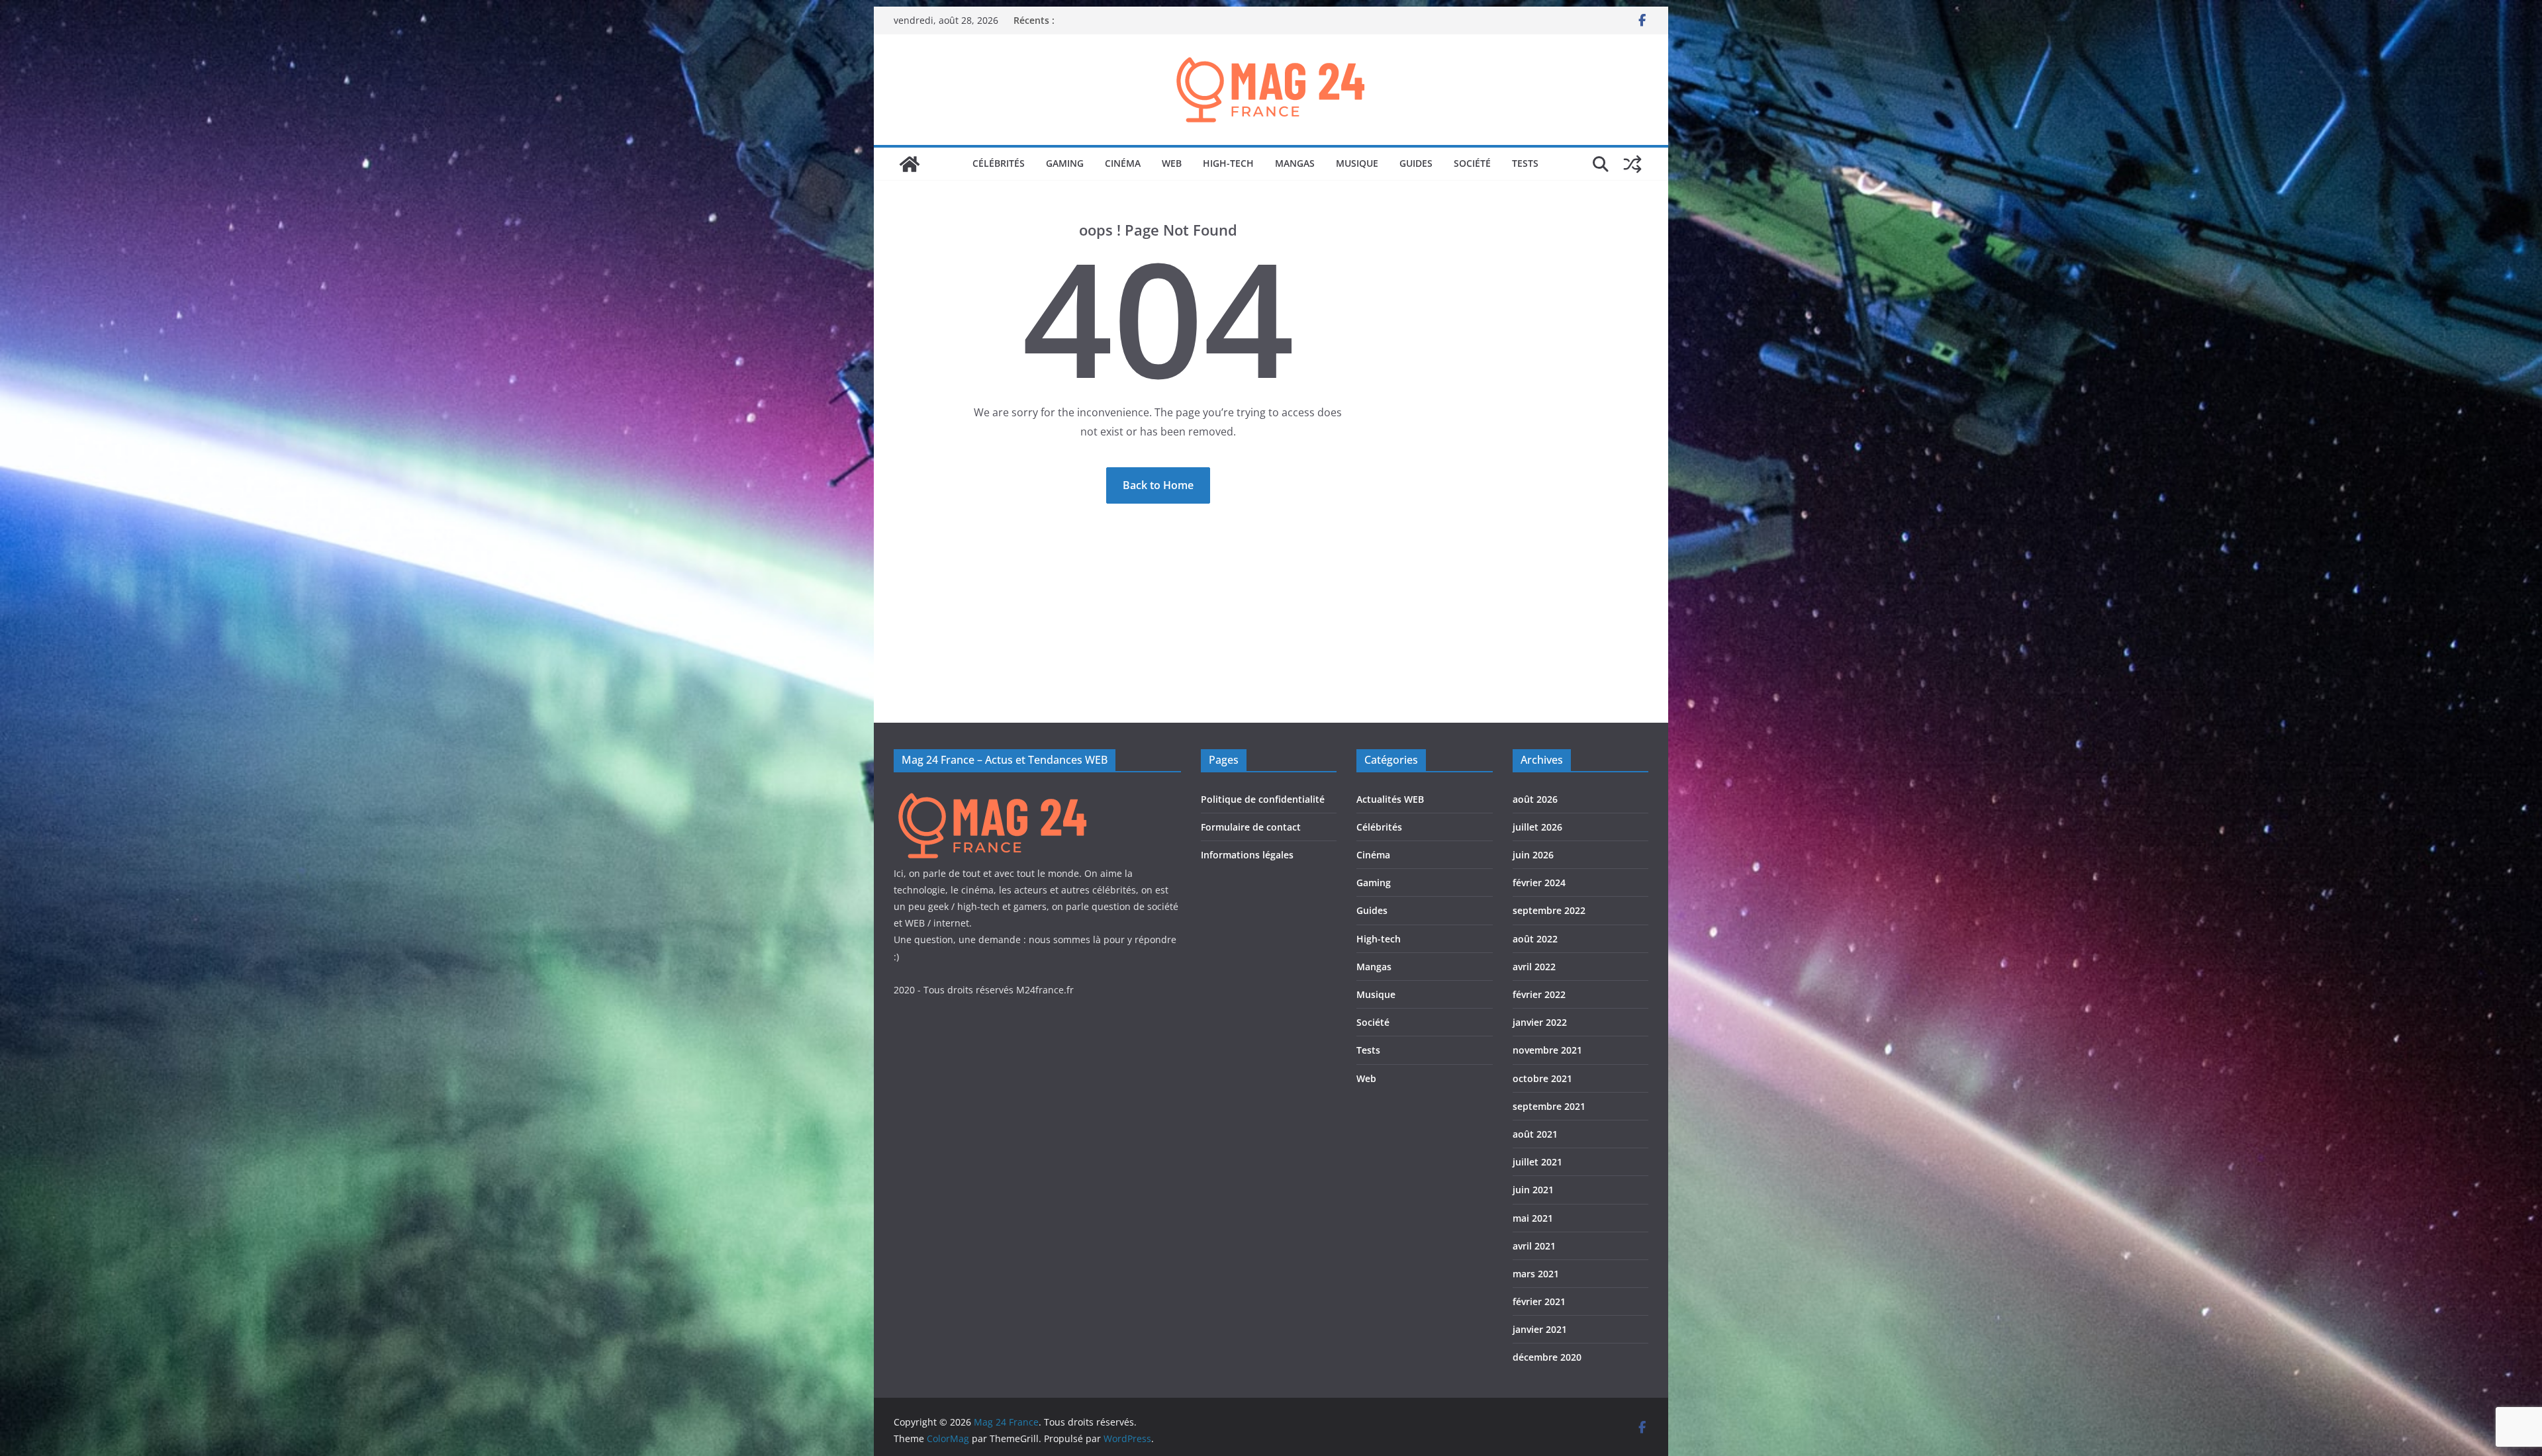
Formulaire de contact (1251, 827)
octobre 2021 (1542, 1078)
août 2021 (1535, 1134)
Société (1472, 163)
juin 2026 (1533, 855)
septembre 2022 (1549, 910)
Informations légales (1247, 855)
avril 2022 (1534, 967)
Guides (1416, 163)
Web (1172, 163)
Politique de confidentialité (1263, 799)
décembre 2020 (1547, 1357)
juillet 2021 (1537, 1162)
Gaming (1065, 163)
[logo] (993, 794)
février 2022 (1539, 994)
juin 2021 (1533, 1190)
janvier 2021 (1540, 1329)
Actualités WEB (1390, 799)
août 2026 (1535, 799)
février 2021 (1539, 1301)
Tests (1525, 163)
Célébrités (999, 163)
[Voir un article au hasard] (1632, 164)
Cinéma (1123, 163)
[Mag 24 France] (910, 164)
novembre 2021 (1547, 1050)
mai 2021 (1533, 1218)
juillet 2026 (1537, 827)
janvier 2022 (1540, 1022)
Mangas (1295, 163)
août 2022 (1535, 939)
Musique (1357, 163)
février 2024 (1539, 883)
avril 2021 (1534, 1246)
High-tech (1228, 163)
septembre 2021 (1549, 1106)
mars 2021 (1536, 1274)
